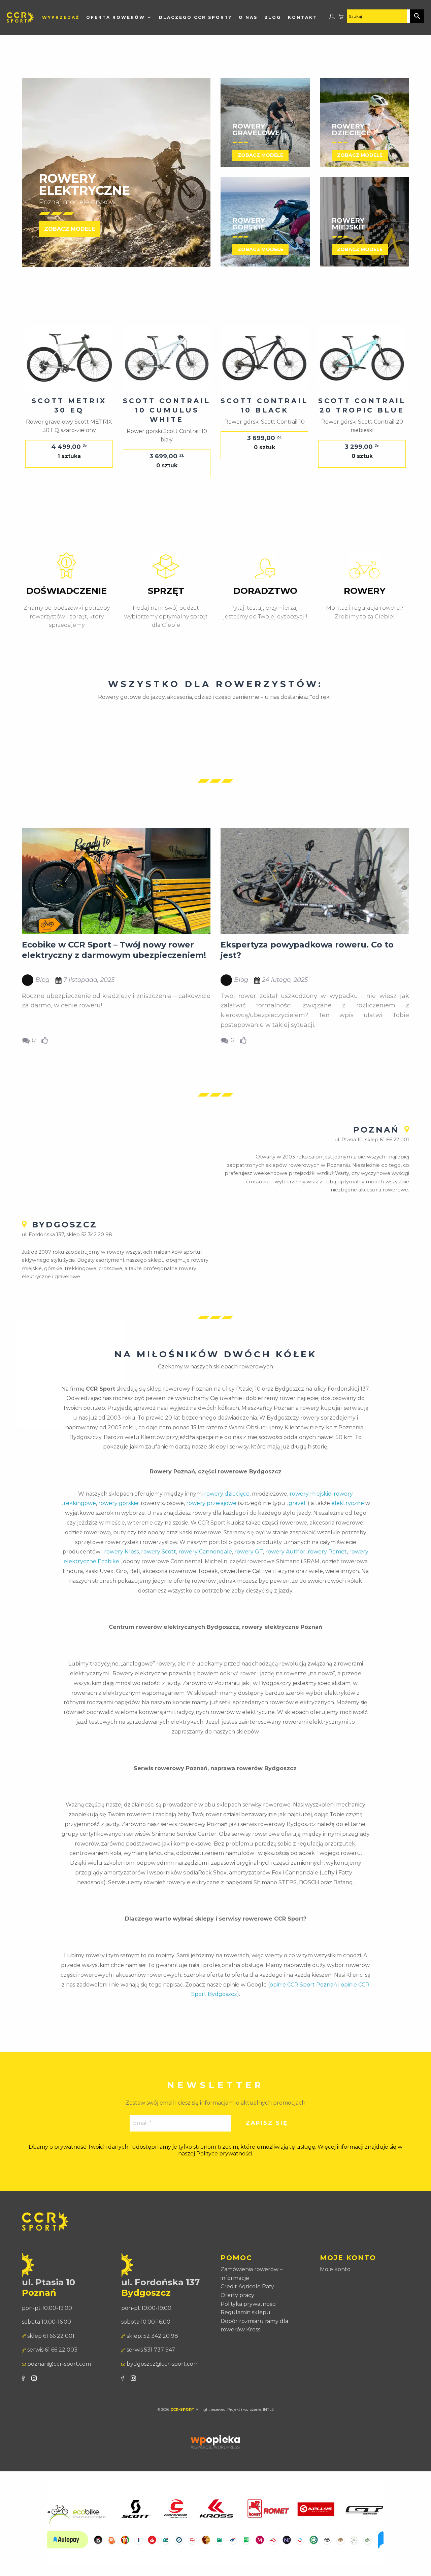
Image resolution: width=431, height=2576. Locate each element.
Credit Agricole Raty (247, 2300)
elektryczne (348, 1517)
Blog (268, 17)
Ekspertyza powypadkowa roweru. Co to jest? (307, 963)
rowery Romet (327, 1565)
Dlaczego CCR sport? (190, 17)
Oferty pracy (237, 2309)
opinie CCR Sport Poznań (303, 1998)
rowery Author (285, 1565)
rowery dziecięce (227, 1507)
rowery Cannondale (205, 1565)
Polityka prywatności (248, 2317)
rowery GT (249, 1565)
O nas (243, 17)
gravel (297, 1517)
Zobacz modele (70, 242)
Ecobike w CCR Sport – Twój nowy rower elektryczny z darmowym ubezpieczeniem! (114, 963)
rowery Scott (159, 1565)
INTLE (268, 2423)
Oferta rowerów (111, 17)
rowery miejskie (310, 1507)
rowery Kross (121, 1565)
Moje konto (335, 2283)
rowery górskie (118, 1517)
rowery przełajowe (211, 1517)
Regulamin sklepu (245, 2326)
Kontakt (52, 31)
